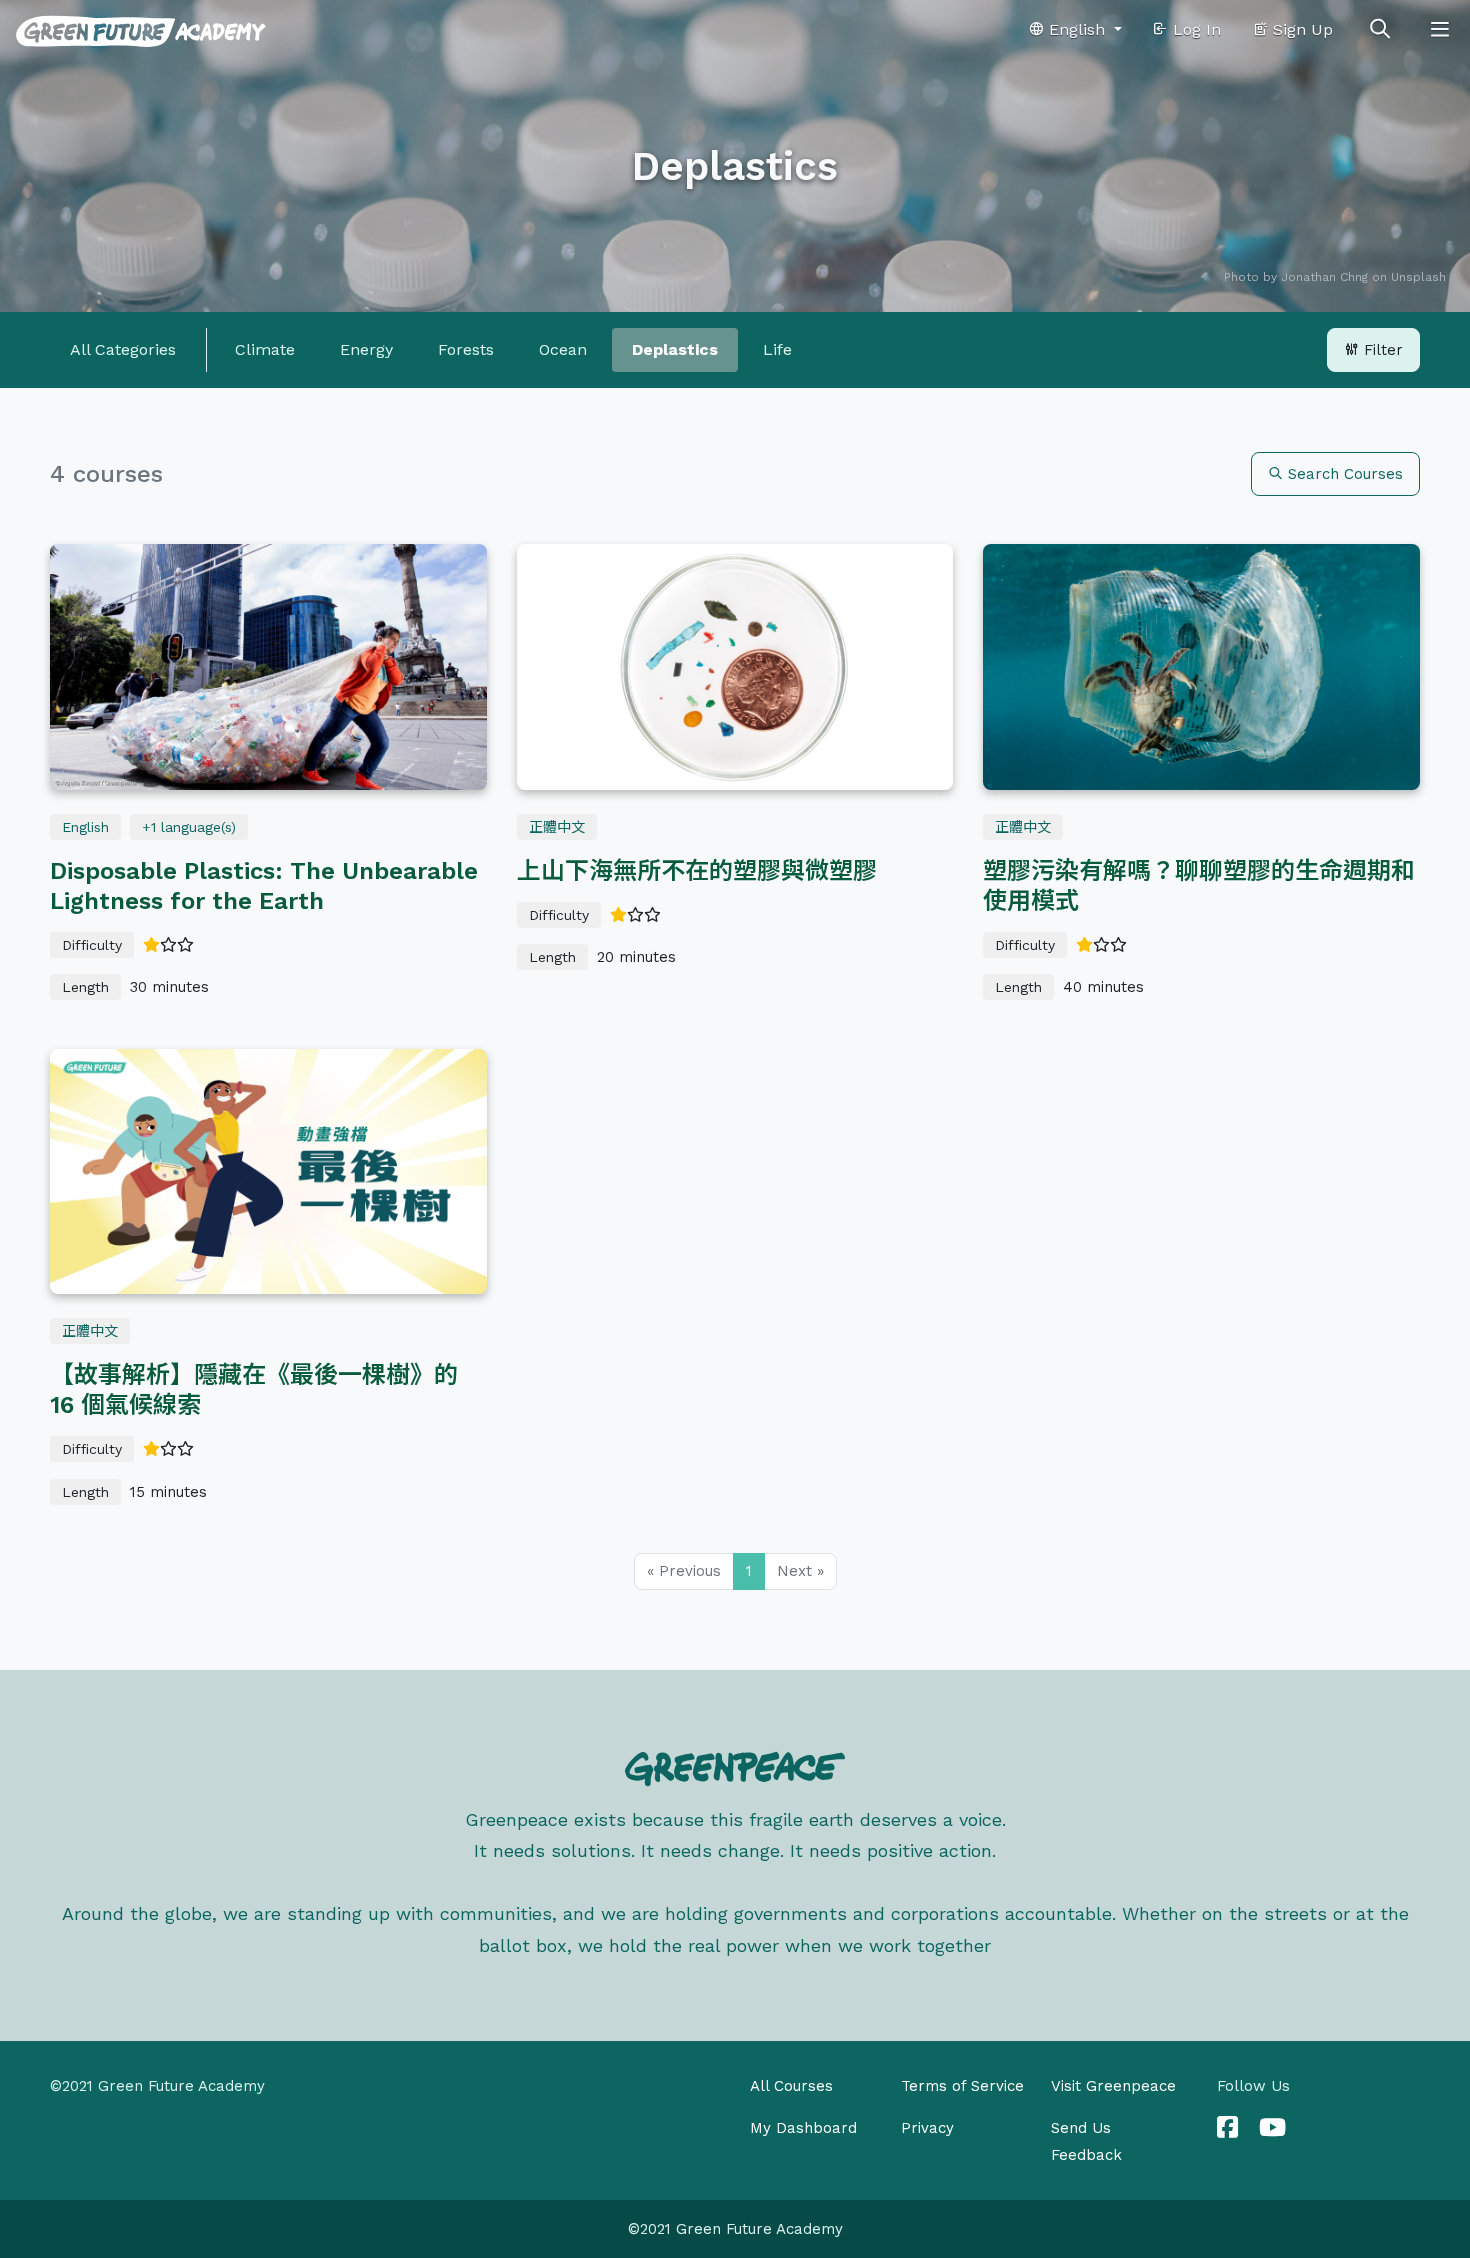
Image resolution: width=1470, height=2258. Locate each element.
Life (777, 349)
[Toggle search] (1380, 30)
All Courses (791, 2086)
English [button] (1077, 29)
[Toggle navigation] (1440, 30)
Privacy (927, 2128)
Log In (1194, 29)
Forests (466, 349)
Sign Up (1300, 29)
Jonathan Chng (1324, 277)
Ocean (563, 349)
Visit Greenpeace (1113, 2086)
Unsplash (1418, 277)
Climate (265, 349)
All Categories (123, 349)
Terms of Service (962, 2086)
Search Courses (1343, 474)
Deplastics (675, 349)
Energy (366, 349)
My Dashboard (803, 2128)
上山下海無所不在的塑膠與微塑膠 (697, 871)
